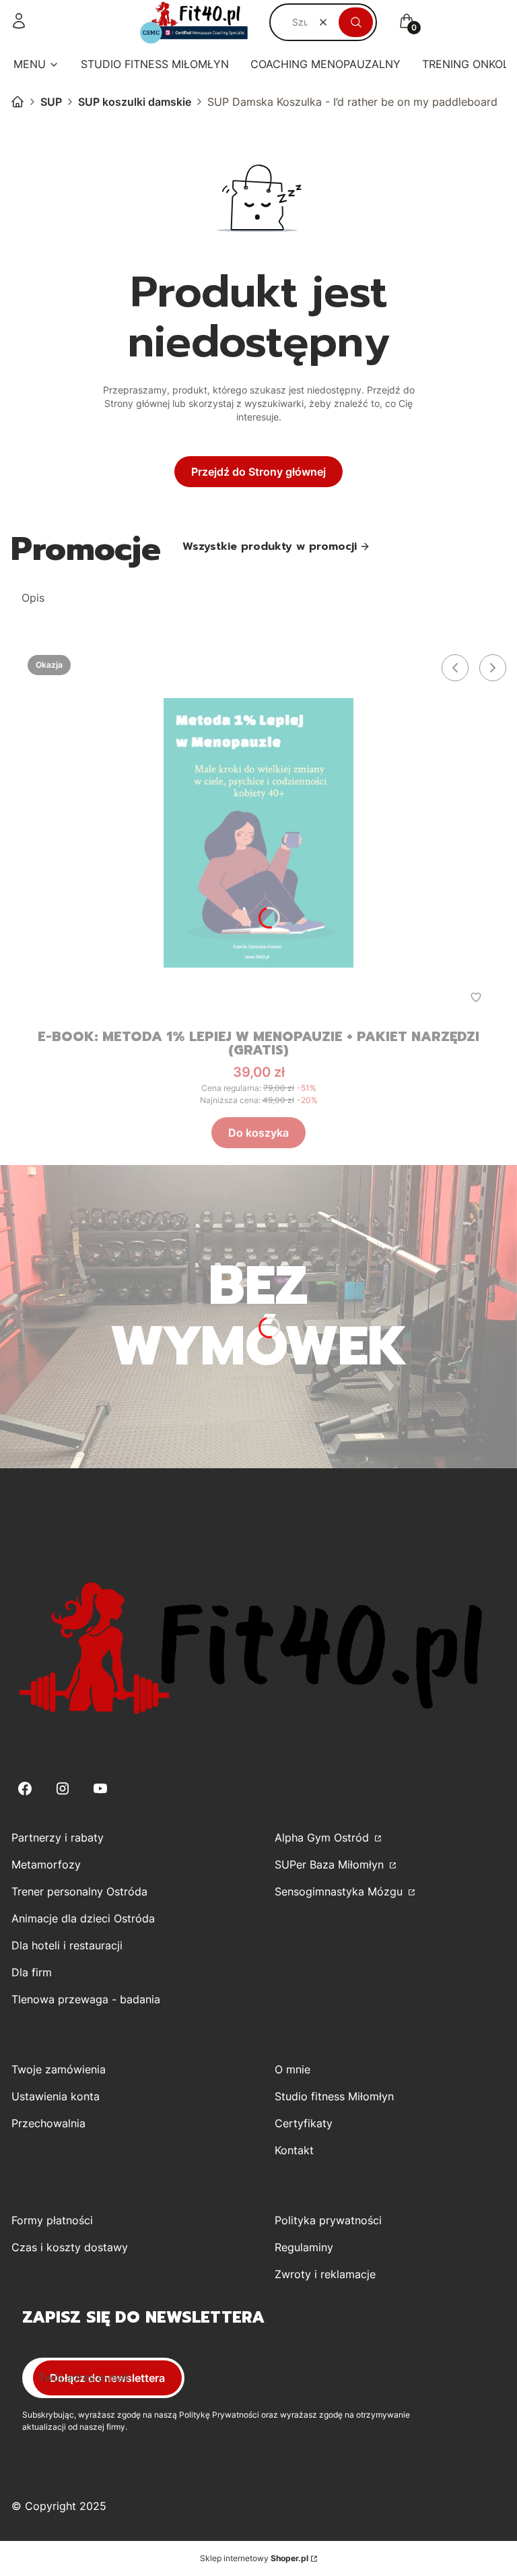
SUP (51, 102)
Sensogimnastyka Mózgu (340, 1891)
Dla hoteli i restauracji (67, 1945)
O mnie (292, 2069)
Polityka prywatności (328, 2220)
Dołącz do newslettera (107, 2378)
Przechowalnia (48, 2123)
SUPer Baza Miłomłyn (331, 1864)
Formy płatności (52, 2220)
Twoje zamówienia (59, 2069)
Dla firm (32, 1972)
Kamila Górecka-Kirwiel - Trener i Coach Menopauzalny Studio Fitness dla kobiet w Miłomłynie (18, 102)
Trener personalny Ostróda (79, 1891)
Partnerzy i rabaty (58, 1837)
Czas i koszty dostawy (70, 2247)
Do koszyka (258, 1133)
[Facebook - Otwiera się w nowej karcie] (25, 1789)
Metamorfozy (46, 1864)
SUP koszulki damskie (135, 102)
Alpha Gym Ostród (323, 1837)
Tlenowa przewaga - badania (86, 1999)
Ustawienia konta (56, 2096)
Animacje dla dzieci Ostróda (83, 1918)
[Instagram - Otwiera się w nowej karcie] (63, 1789)
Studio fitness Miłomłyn (334, 2096)
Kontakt (294, 2150)
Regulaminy (304, 2247)
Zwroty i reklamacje (325, 2274)
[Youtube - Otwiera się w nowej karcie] (100, 1789)
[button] (356, 22)
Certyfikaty (304, 2123)
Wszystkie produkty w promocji (270, 546)
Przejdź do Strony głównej (258, 472)
